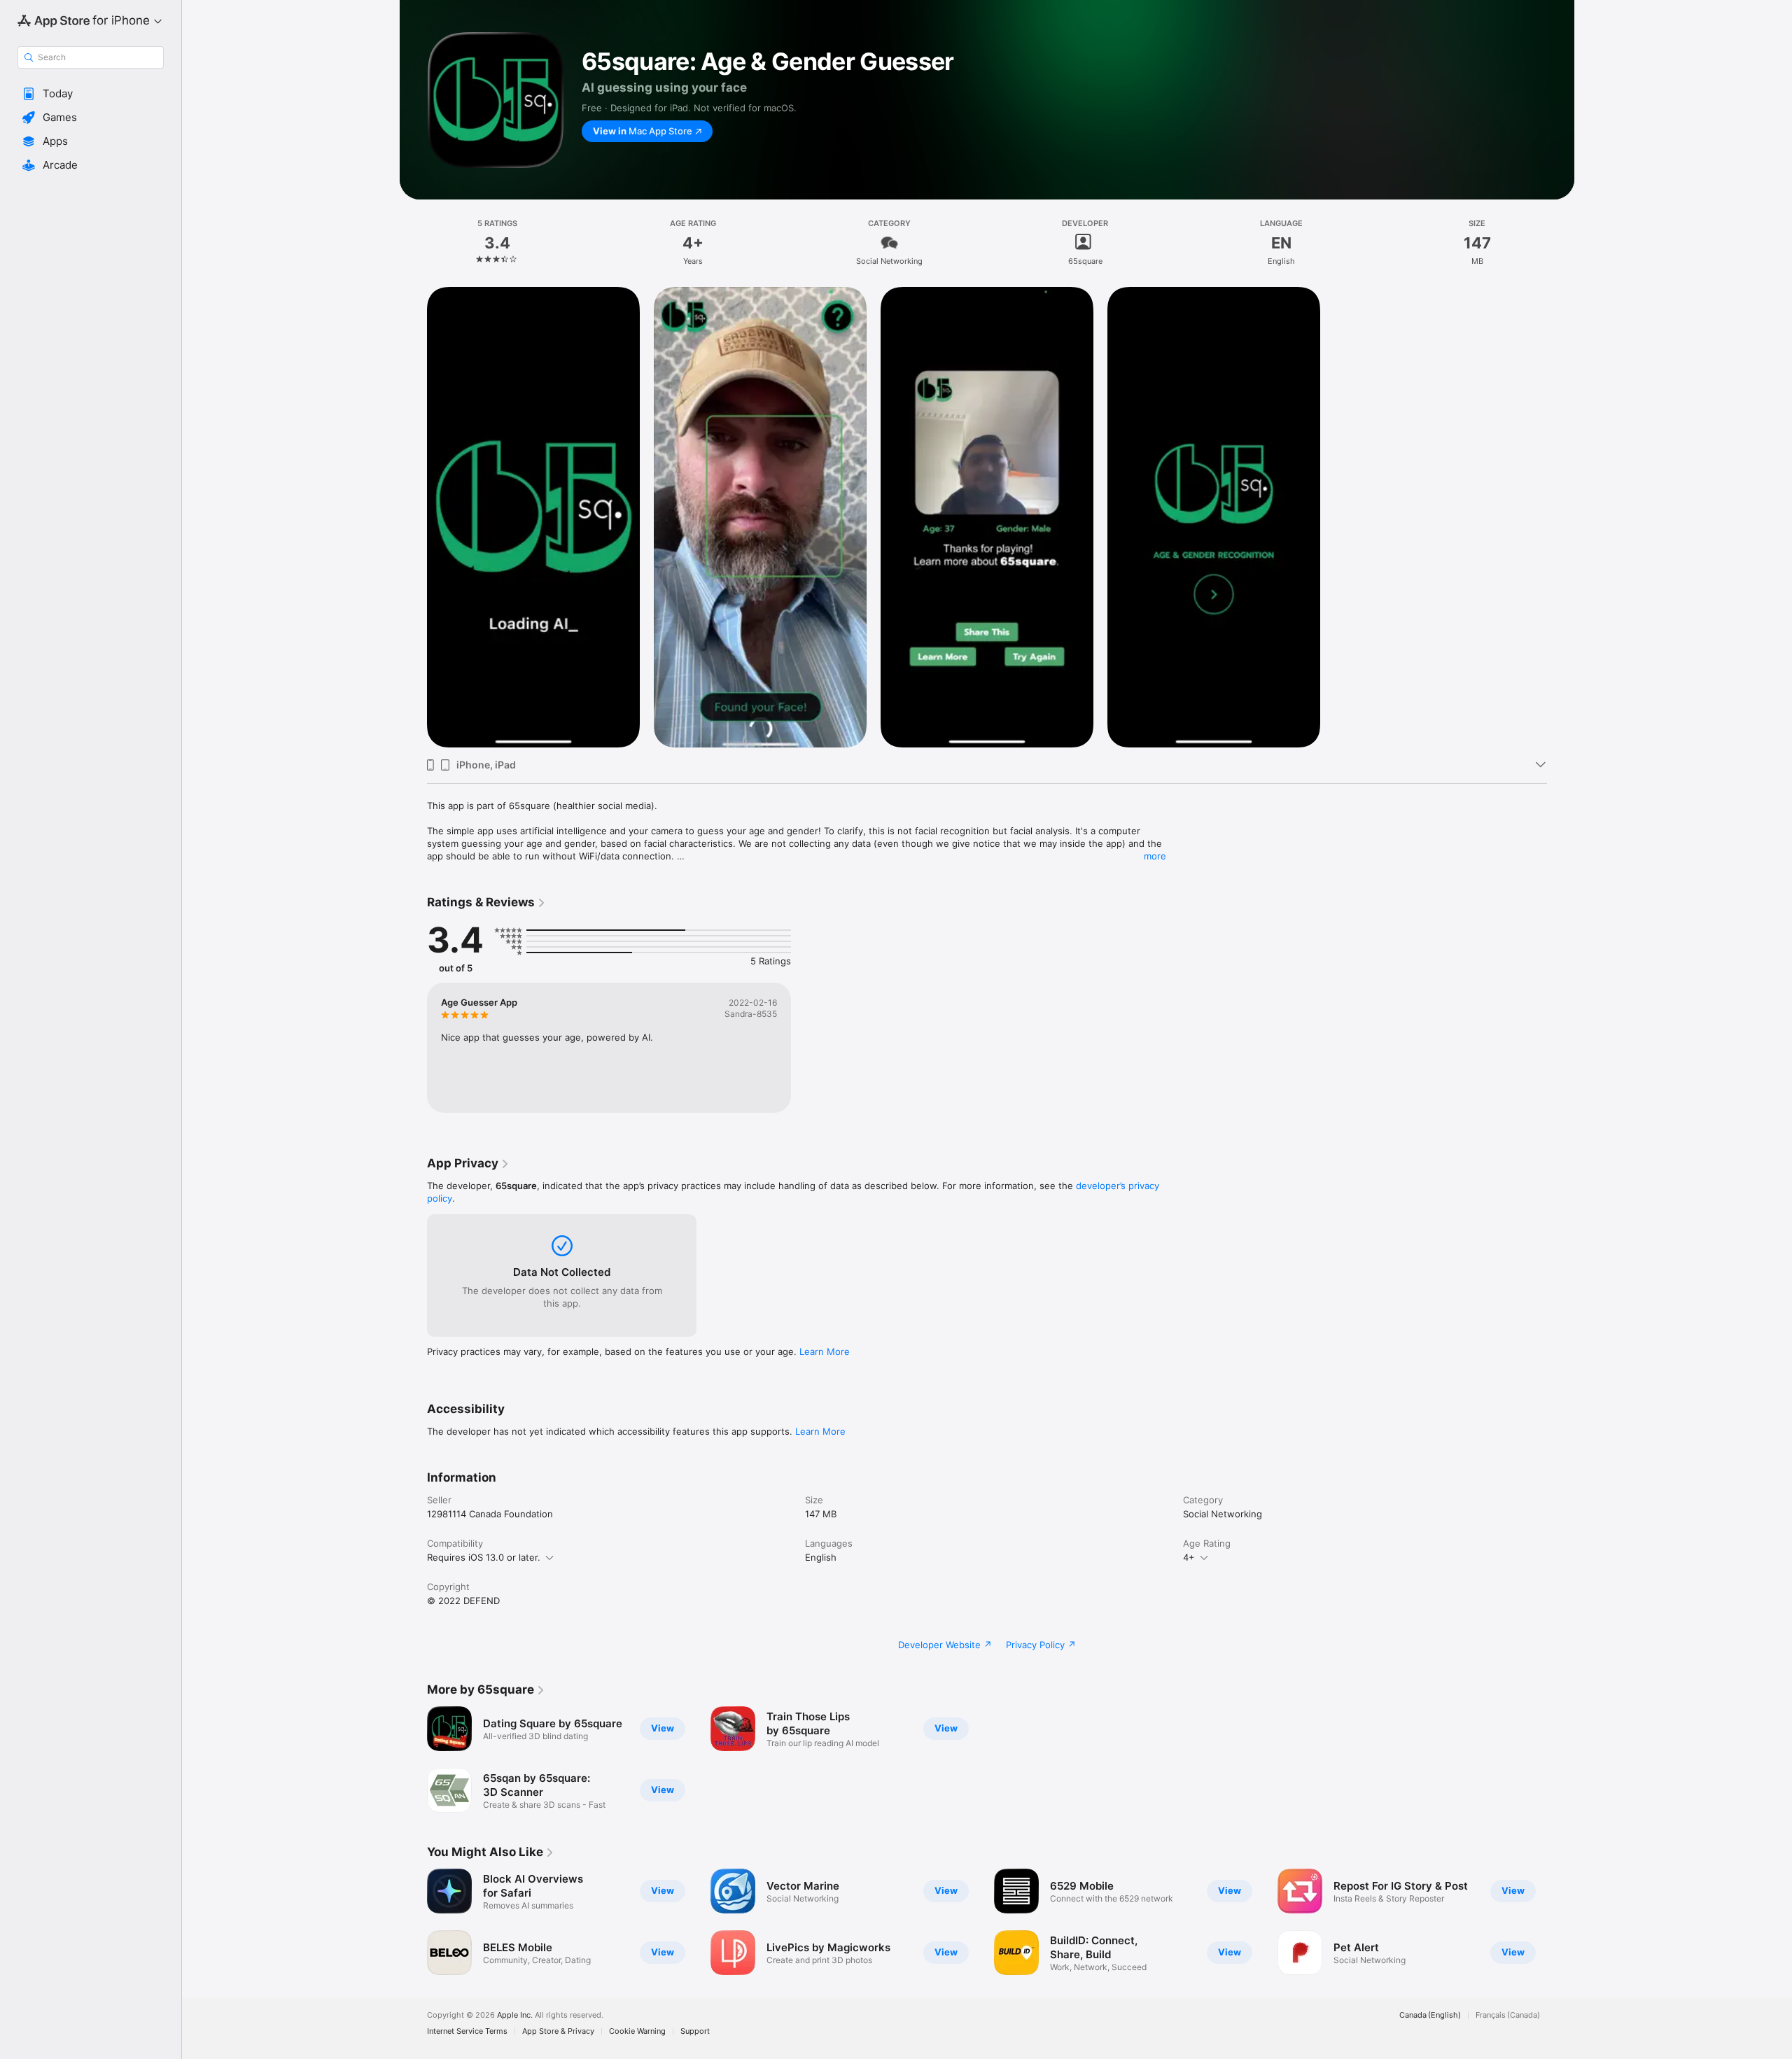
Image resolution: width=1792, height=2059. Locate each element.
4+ (1189, 1557)
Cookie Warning (637, 2031)
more (1155, 856)
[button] (91, 94)
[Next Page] (1561, 1922)
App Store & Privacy (558, 2031)
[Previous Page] (413, 1922)
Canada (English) (1430, 2015)
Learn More (825, 1351)
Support (695, 2031)
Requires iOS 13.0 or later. (484, 1557)
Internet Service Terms (467, 2031)
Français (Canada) (1508, 2015)
